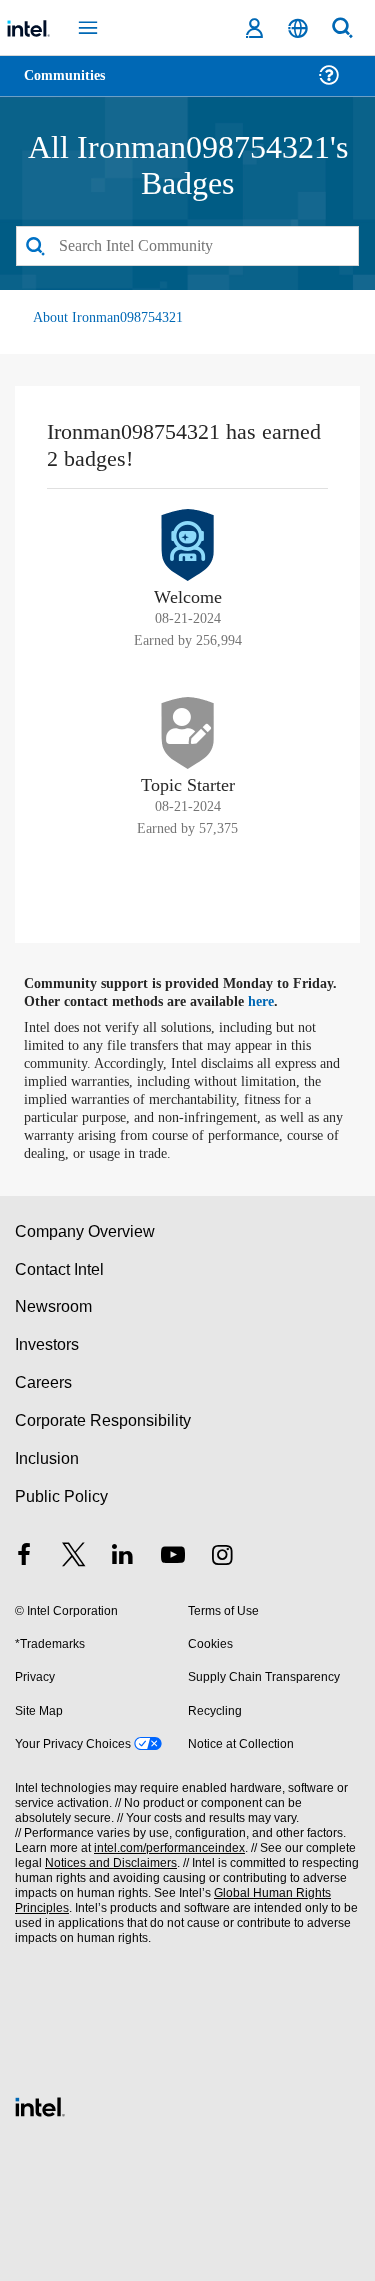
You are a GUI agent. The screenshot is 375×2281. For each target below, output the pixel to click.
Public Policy (60, 1495)
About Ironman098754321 (112, 316)
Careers (42, 1381)
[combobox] (187, 245)
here (272, 1001)
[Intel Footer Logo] (40, 2103)
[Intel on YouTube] (173, 1557)
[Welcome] (188, 544)
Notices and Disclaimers (107, 1862)
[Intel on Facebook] (24, 1557)
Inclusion (46, 1457)
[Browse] (72, 87)
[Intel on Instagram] (222, 1557)
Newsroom (53, 1306)
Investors (47, 1343)
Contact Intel (61, 1268)
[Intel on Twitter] (74, 1557)
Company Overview (85, 1230)
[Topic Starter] (188, 732)
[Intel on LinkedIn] (123, 1557)
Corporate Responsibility (104, 1419)
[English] (298, 28)
